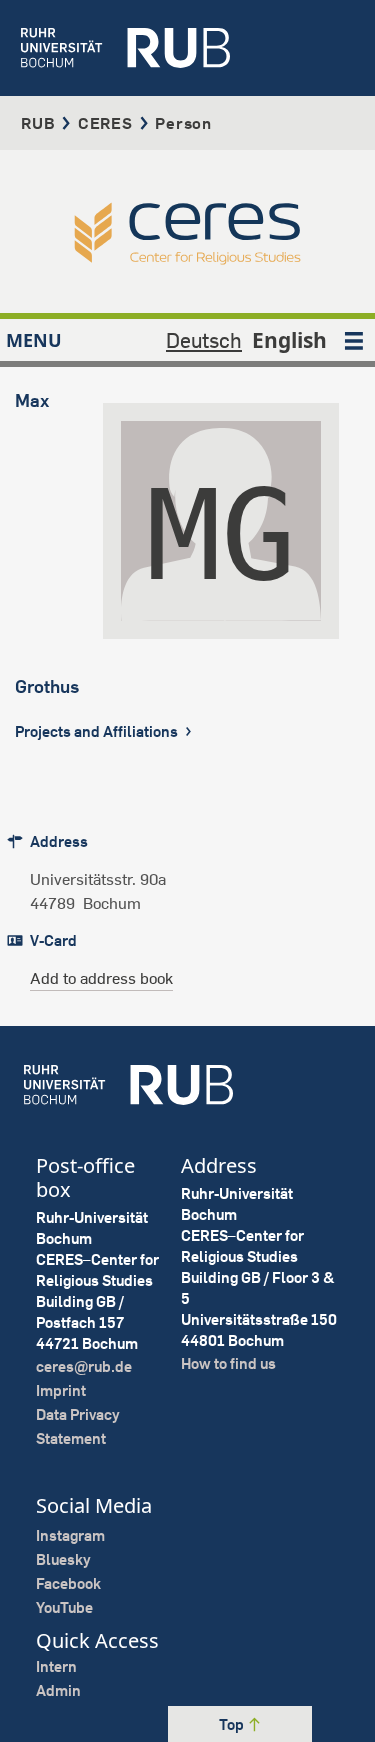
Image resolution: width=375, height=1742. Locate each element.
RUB (38, 123)
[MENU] (354, 340)
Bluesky (63, 1559)
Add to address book (101, 978)
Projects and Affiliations (98, 731)
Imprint (61, 1390)
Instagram (70, 1535)
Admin (58, 1690)
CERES (105, 123)
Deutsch (204, 340)
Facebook (68, 1583)
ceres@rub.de (84, 1366)
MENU (34, 340)
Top (233, 1724)
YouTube (64, 1607)
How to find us (228, 1363)
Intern (56, 1666)
